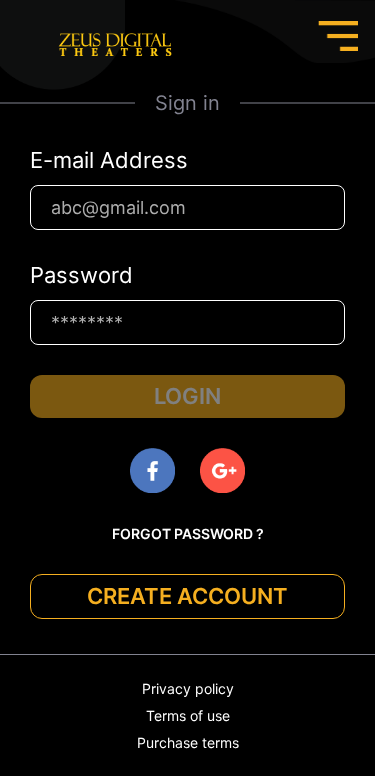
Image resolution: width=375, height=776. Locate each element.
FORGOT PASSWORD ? (188, 533)
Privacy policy (188, 688)
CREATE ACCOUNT (187, 596)
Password (81, 275)
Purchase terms (188, 742)
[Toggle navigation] (338, 36)
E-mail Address (109, 160)
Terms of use (188, 715)
